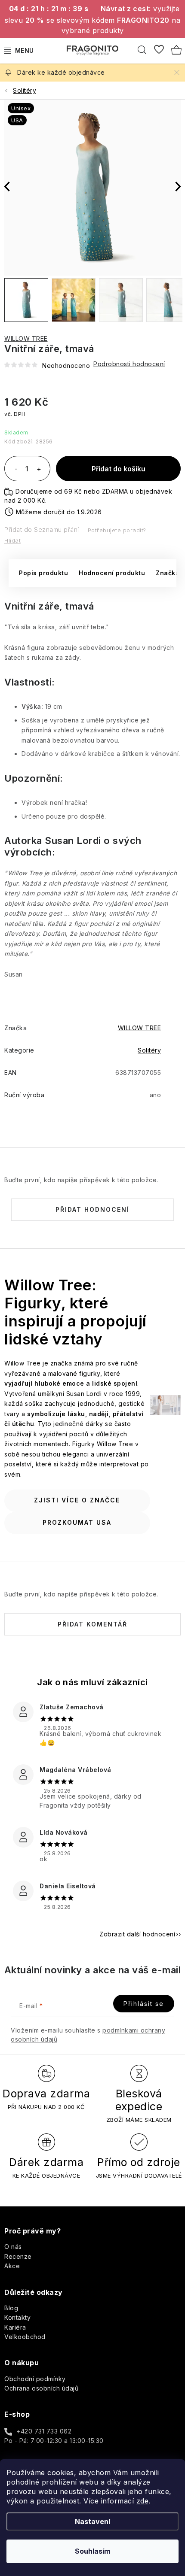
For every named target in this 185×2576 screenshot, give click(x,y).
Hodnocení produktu (112, 573)
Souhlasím (92, 2551)
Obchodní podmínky (35, 2379)
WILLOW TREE (26, 338)
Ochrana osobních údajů (41, 2388)
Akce (12, 2266)
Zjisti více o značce (77, 1500)
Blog (11, 2308)
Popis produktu (43, 573)
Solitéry (149, 1050)
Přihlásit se (144, 2004)
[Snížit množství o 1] (16, 470)
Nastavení (92, 2521)
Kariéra (15, 2327)
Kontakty (17, 2317)
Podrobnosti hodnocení (129, 364)
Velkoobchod (25, 2337)
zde (143, 2501)
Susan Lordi (73, 840)
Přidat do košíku (119, 469)
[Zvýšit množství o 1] (39, 470)
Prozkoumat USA (77, 1522)
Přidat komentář (92, 1624)
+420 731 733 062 (44, 2431)
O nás (13, 2247)
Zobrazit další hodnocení (137, 1934)
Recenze (18, 2256)
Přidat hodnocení (92, 1209)
